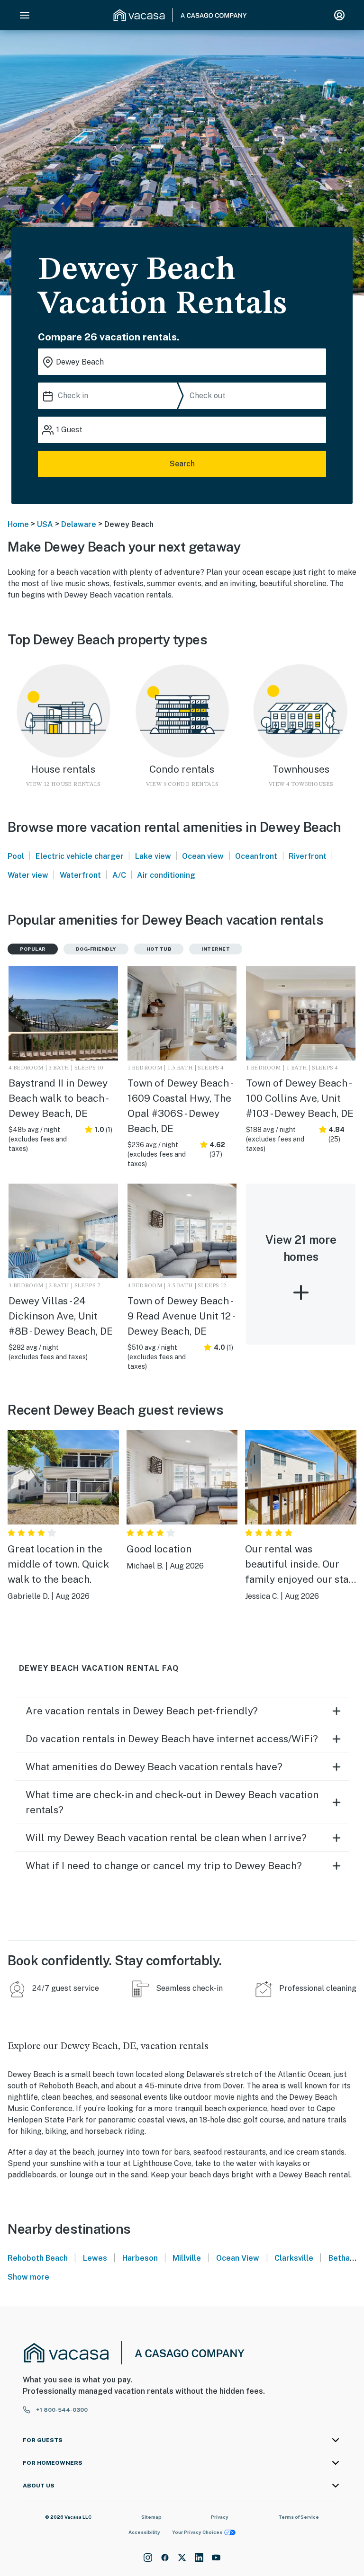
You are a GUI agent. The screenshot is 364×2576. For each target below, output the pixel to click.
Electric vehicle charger (80, 856)
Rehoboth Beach (38, 2258)
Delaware (79, 524)
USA (45, 524)
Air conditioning (166, 875)
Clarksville (294, 2258)
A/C (119, 875)
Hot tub (159, 949)
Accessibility (144, 2532)
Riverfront (308, 856)
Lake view (153, 856)
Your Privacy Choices (197, 2532)
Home (18, 524)
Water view (28, 875)
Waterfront (80, 875)
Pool (16, 856)
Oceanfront (256, 856)
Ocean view (203, 856)
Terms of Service (299, 2517)
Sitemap (151, 2517)
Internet (216, 949)
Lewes (95, 2258)
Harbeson (140, 2258)
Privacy (220, 2517)
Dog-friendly (96, 949)
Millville (187, 2258)
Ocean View (238, 2258)
